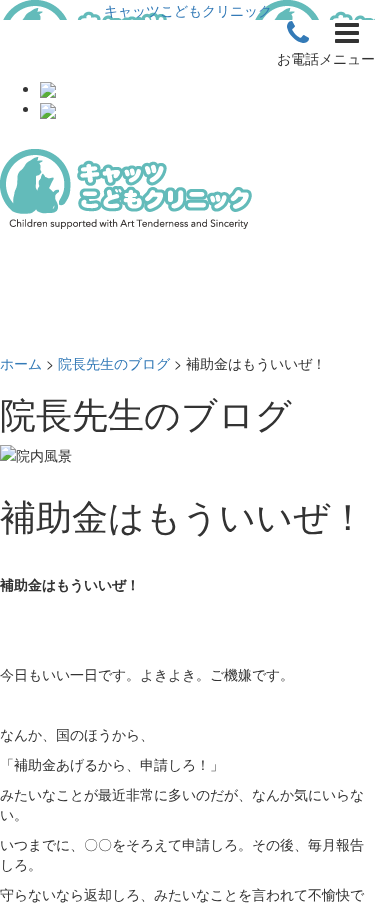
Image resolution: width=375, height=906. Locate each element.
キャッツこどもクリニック (188, 10)
